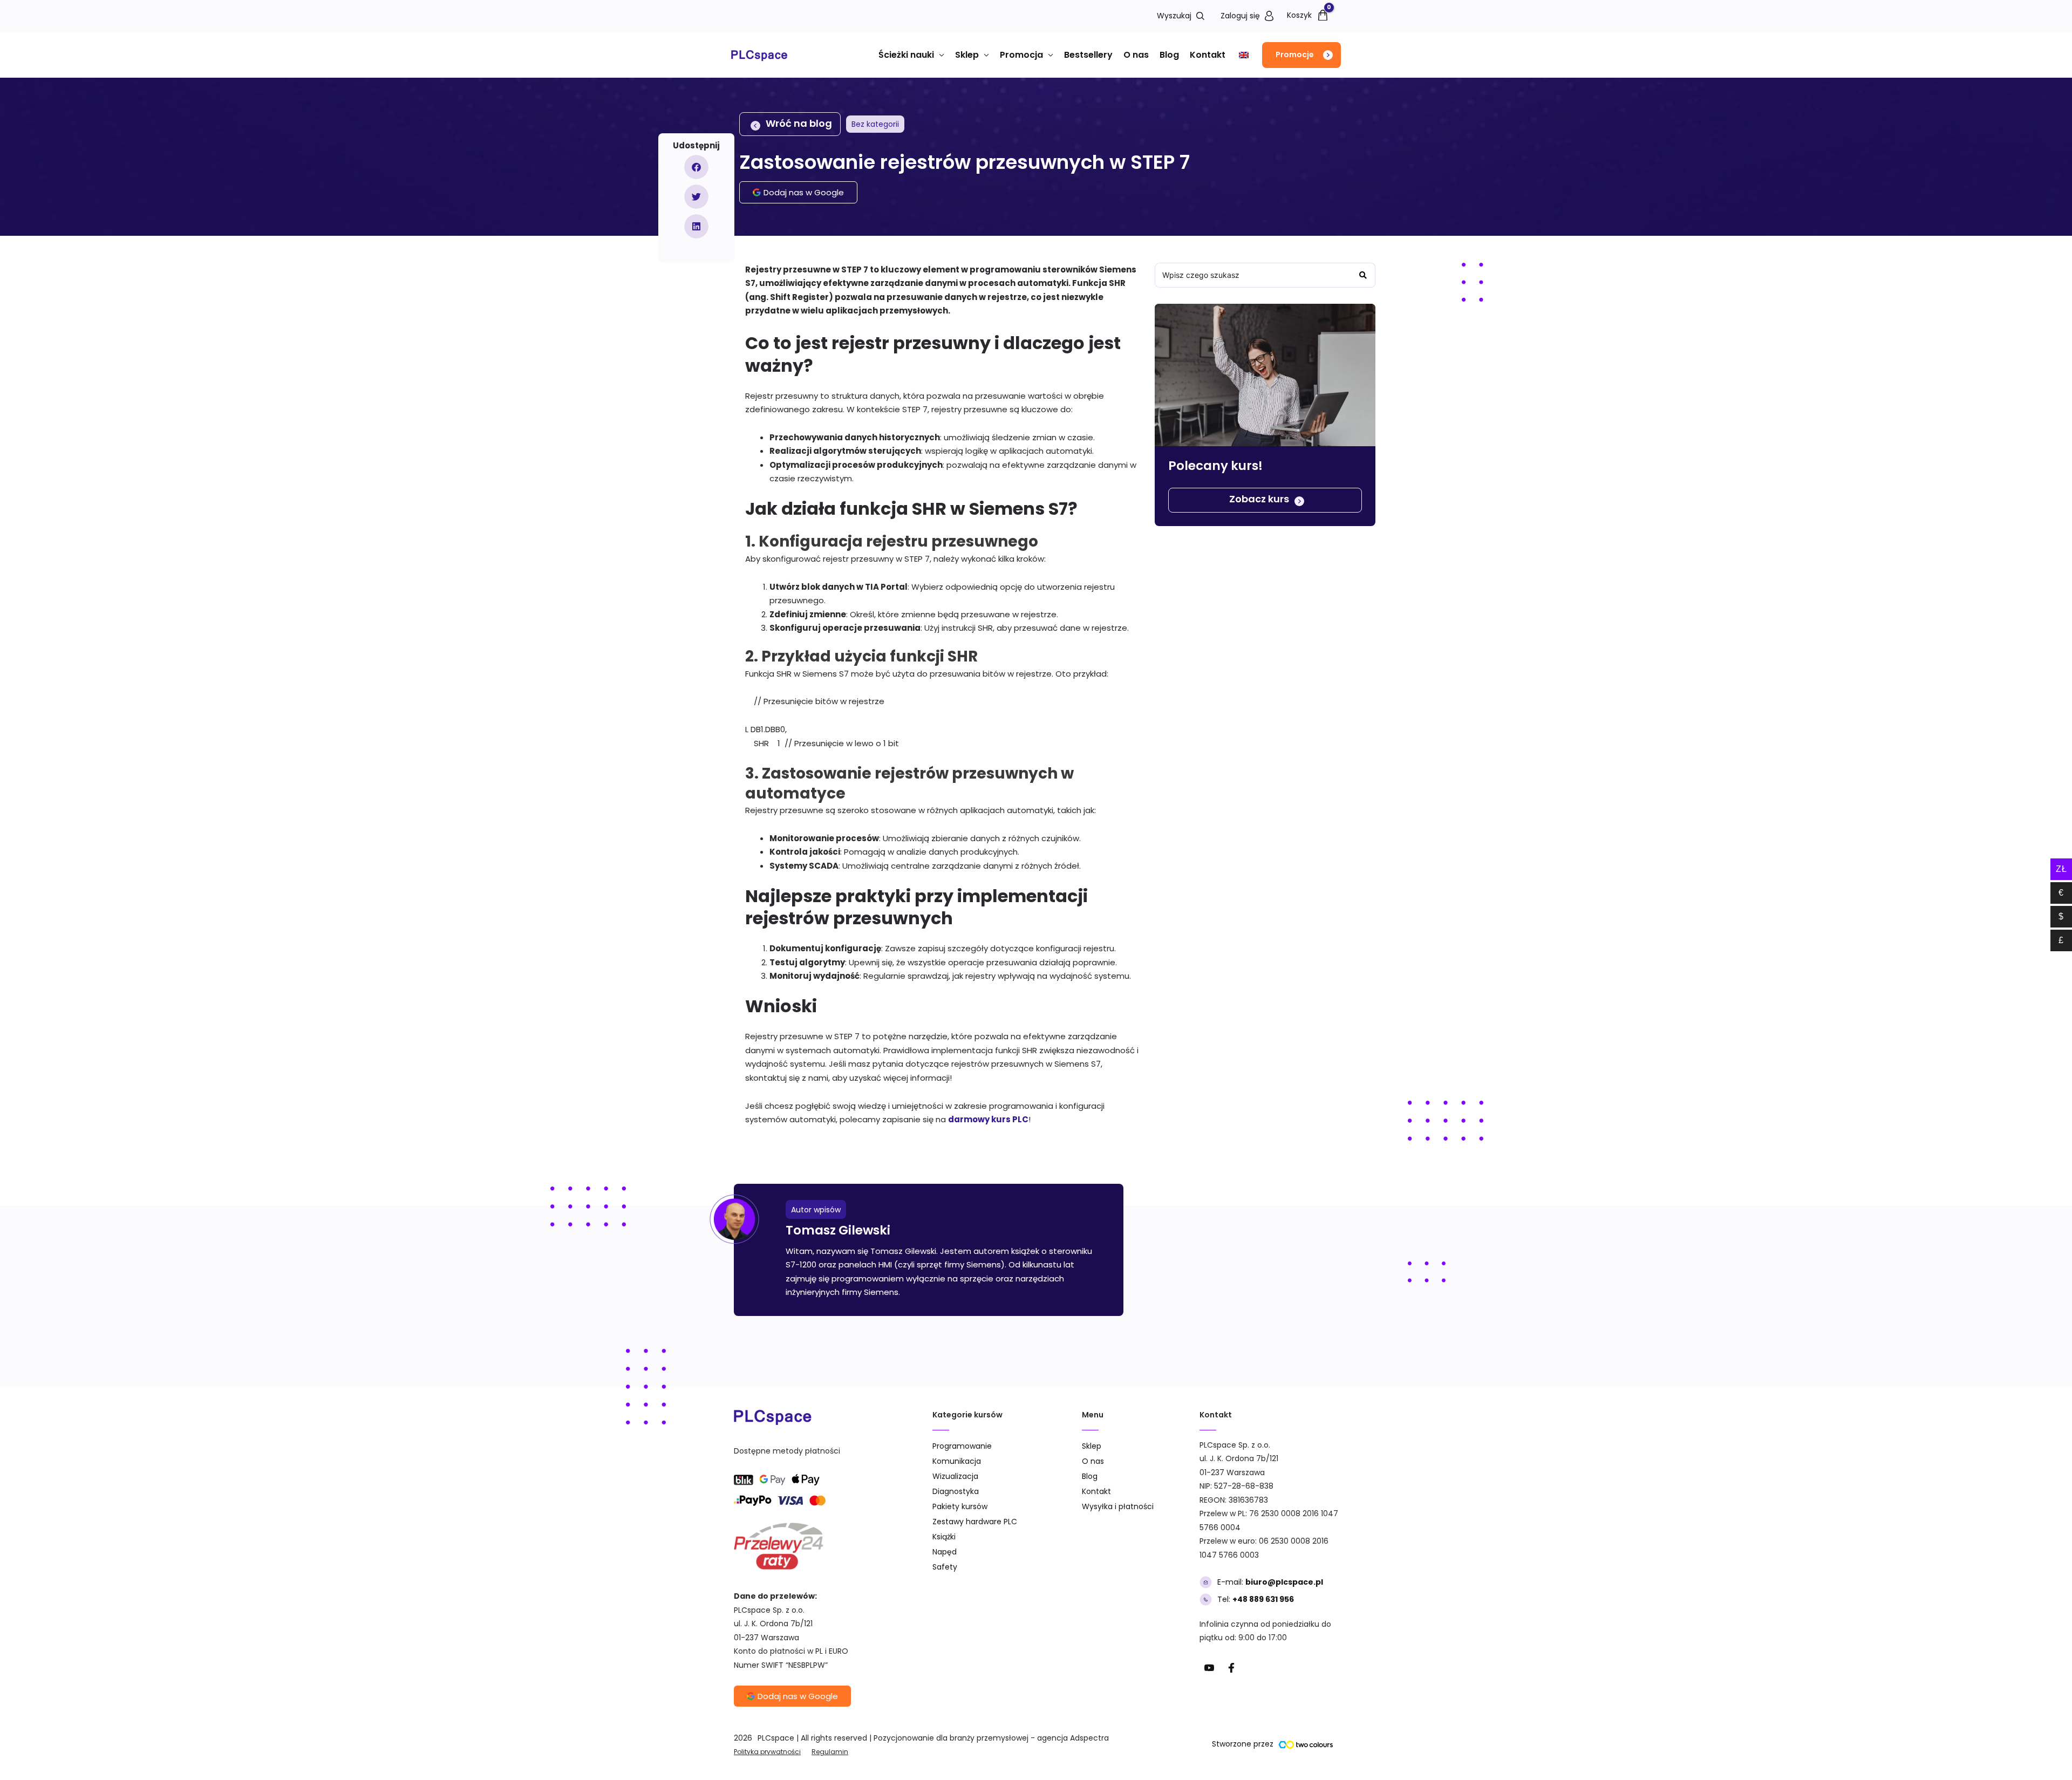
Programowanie (962, 1446)
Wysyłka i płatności (1118, 1506)
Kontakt (1208, 55)
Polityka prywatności (767, 1752)
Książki (944, 1537)
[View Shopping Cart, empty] (1305, 15)
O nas (1136, 55)
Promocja (1021, 55)
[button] (1301, 55)
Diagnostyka (956, 1491)
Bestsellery (1088, 55)
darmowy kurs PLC (988, 1119)
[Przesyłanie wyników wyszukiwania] (1363, 275)
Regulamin (830, 1752)
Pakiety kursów (960, 1506)
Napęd (945, 1552)
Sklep (967, 55)
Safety (945, 1567)
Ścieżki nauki (906, 55)
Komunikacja (957, 1461)
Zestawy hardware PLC (975, 1522)
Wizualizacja (955, 1476)
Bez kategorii (875, 124)
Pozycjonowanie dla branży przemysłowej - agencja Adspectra (991, 1738)
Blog (1169, 55)
